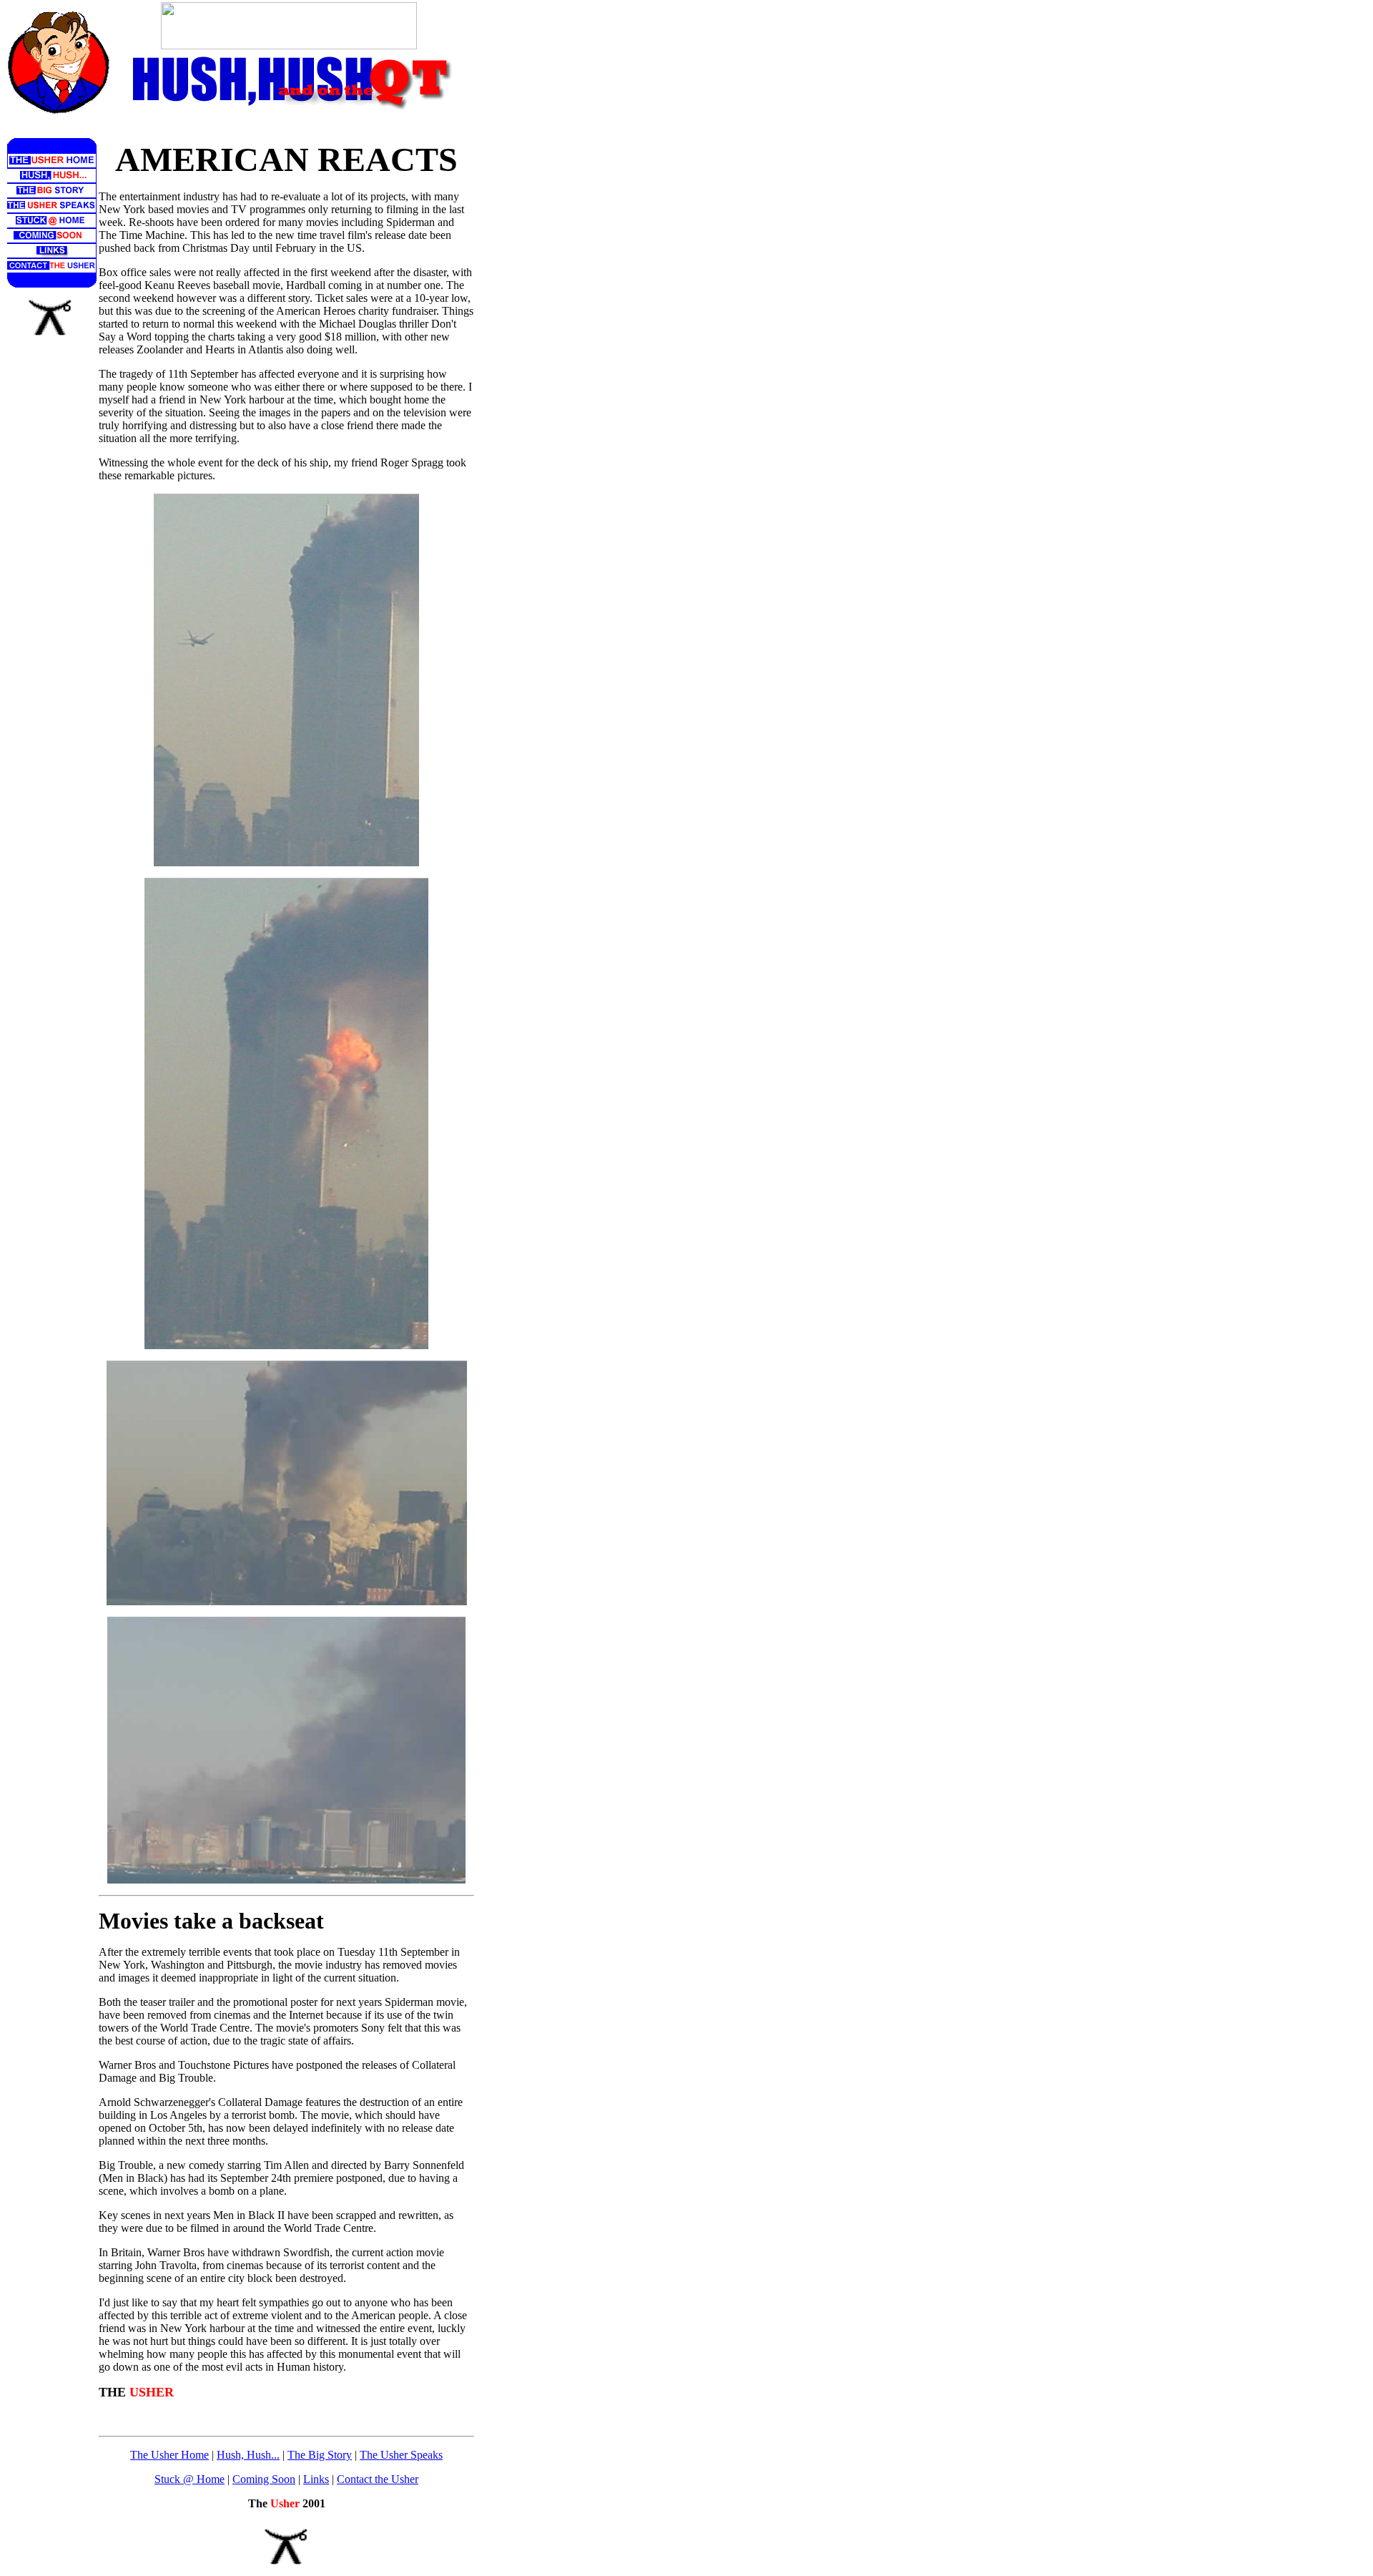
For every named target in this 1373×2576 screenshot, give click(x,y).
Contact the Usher (378, 2479)
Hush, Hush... (248, 2455)
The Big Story (320, 2455)
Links (316, 2479)
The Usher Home (169, 2455)
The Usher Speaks (401, 2455)
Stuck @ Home (190, 2479)
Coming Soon (264, 2479)
